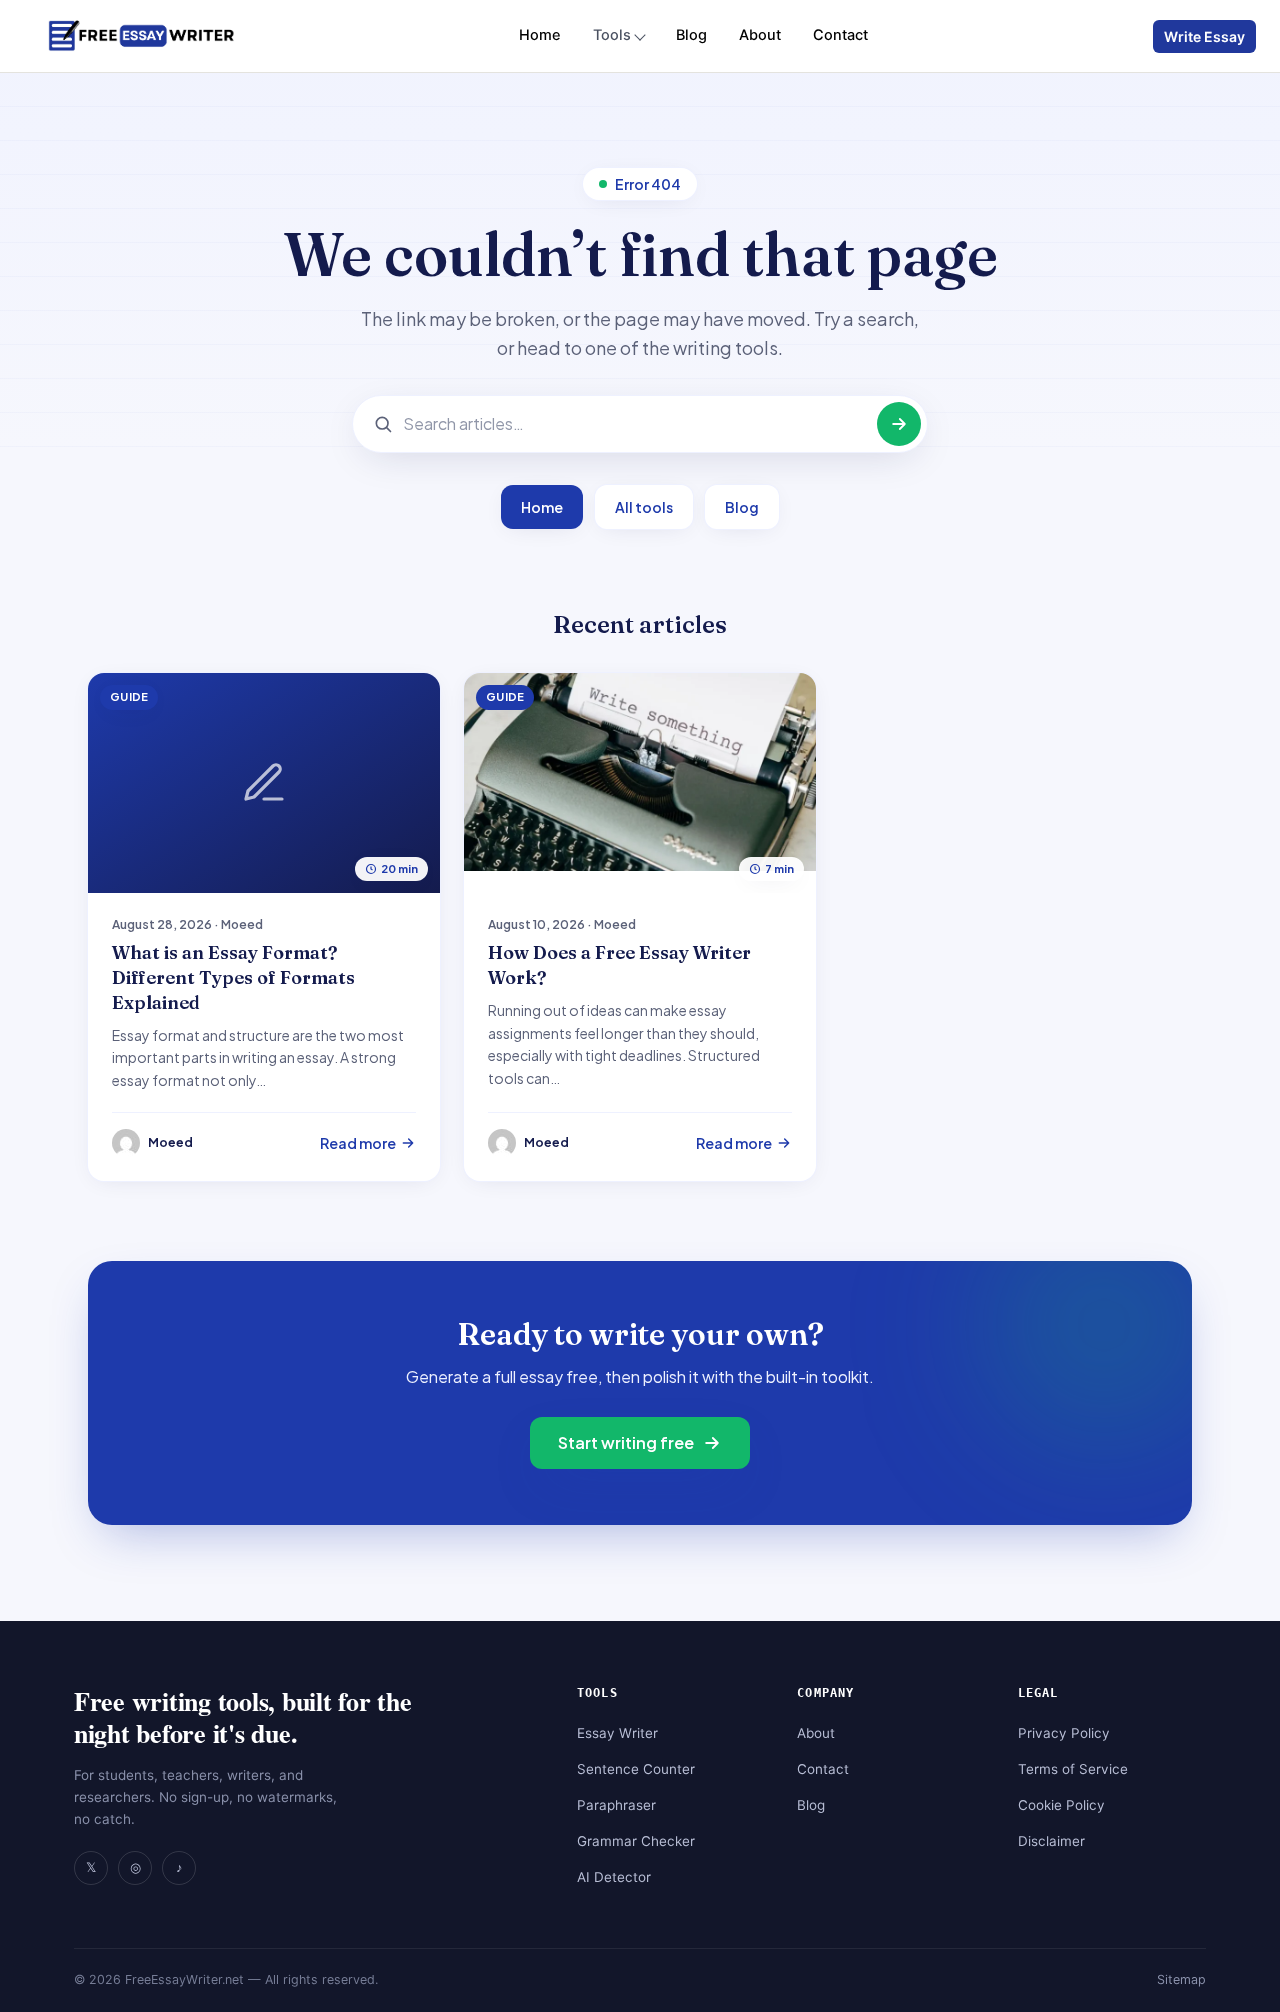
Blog (691, 35)
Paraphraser (616, 1805)
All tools (644, 507)
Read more (358, 1143)
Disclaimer (1051, 1841)
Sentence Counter (636, 1769)
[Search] (899, 424)
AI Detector (614, 1877)
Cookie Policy (1061, 1805)
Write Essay (1204, 36)
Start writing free (626, 1442)
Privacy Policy (1064, 1733)
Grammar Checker (636, 1841)
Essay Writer (617, 1733)
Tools (612, 35)
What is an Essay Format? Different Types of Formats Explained (233, 977)
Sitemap (1181, 1979)
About (760, 35)
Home (540, 35)
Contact (840, 35)
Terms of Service (1073, 1769)
